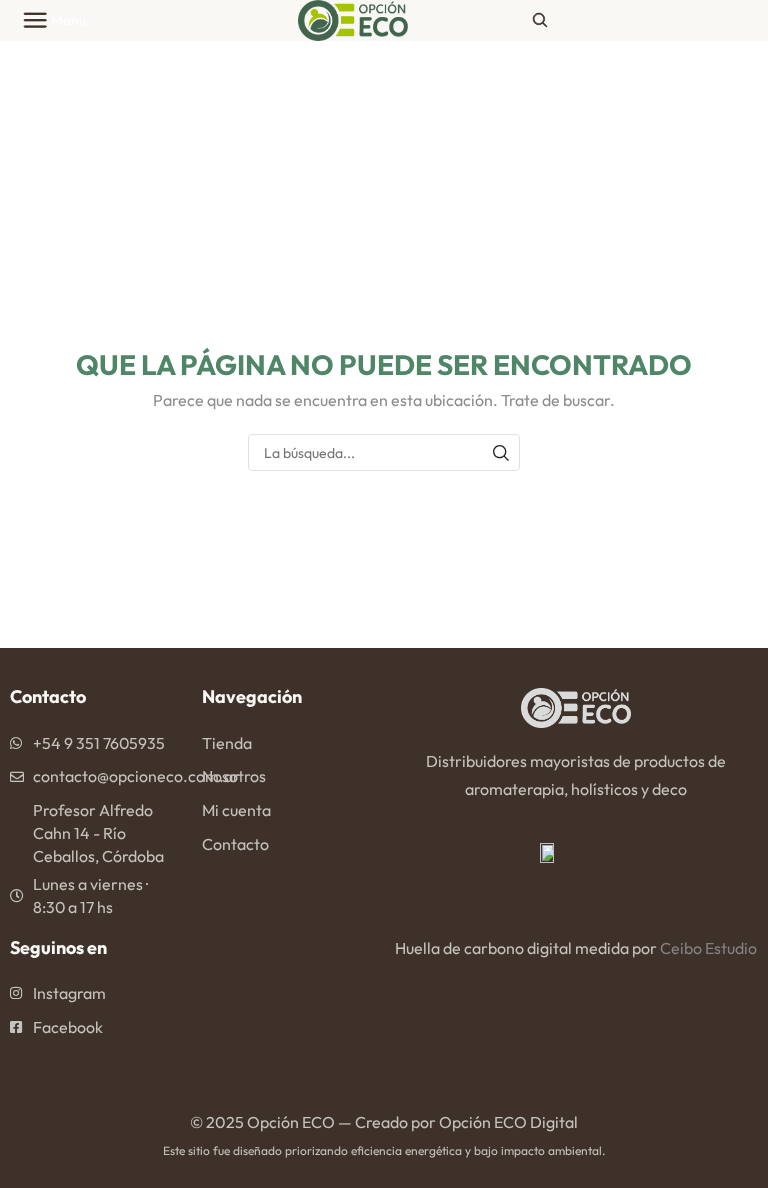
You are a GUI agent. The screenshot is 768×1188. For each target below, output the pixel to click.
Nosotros (234, 776)
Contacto (235, 844)
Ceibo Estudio (708, 948)
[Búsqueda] (501, 452)
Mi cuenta (236, 810)
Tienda (227, 743)
